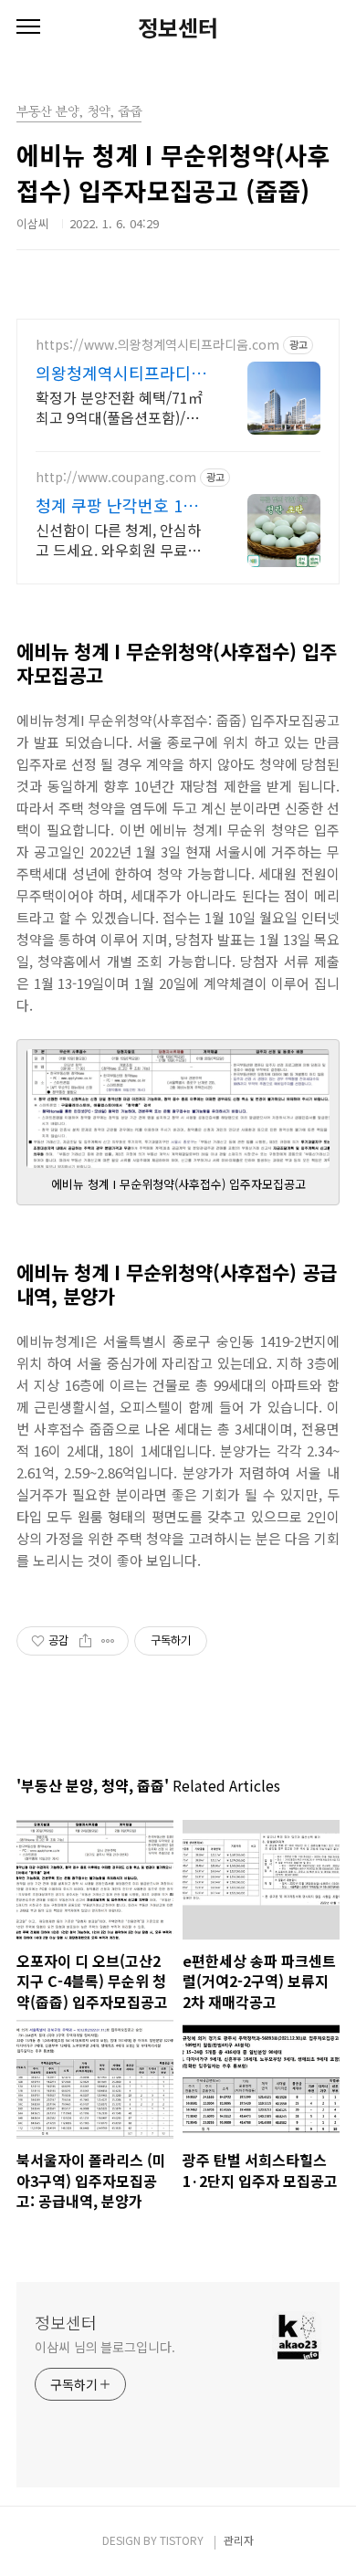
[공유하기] (85, 1641)
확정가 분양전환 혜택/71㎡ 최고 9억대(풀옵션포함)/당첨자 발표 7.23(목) (119, 407)
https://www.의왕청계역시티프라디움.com (157, 345)
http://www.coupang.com (116, 477)
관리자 (239, 2540)
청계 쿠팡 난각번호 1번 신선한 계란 (117, 505)
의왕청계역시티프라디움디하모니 (121, 373)
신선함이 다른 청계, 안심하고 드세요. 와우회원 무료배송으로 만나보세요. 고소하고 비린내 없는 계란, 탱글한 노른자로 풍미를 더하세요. (123, 539)
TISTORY (182, 2540)
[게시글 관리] (108, 1641)
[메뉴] (28, 27)
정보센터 (178, 27)
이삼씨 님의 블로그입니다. (105, 2347)
